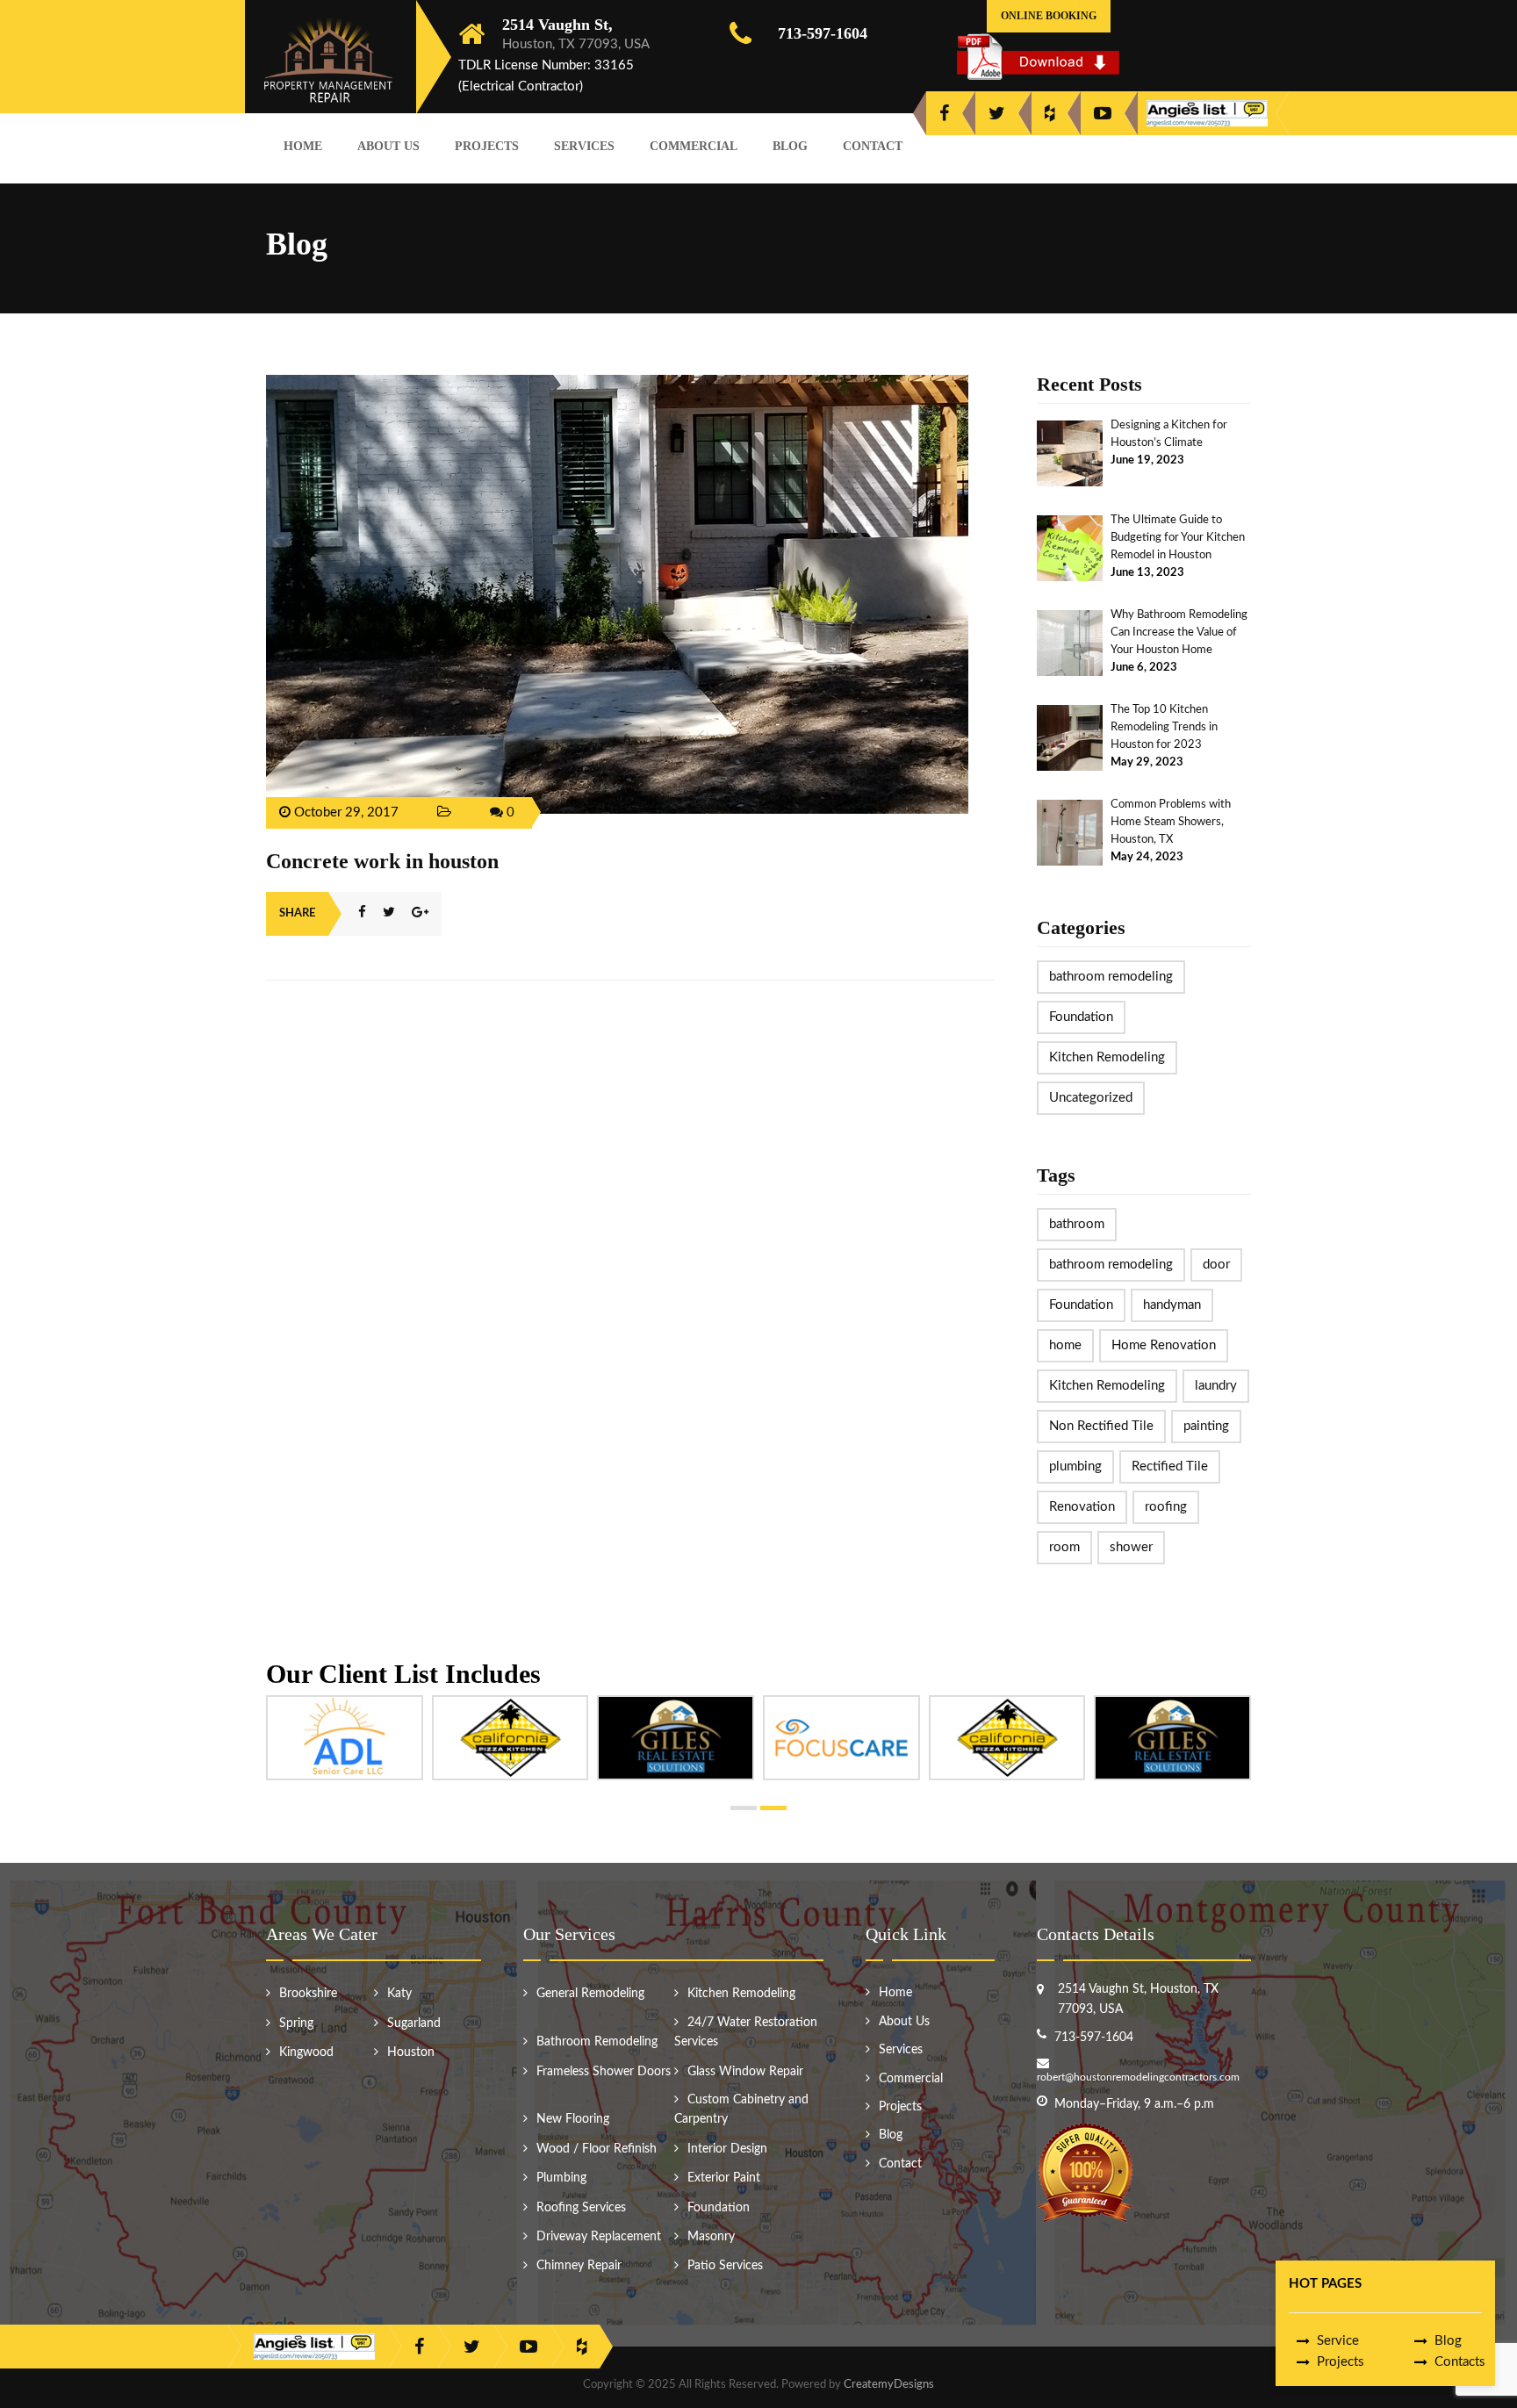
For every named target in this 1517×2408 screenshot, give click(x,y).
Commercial (694, 146)
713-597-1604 (823, 33)
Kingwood (306, 2052)
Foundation (1081, 1017)
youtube (1103, 113)
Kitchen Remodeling (1107, 1057)
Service (1338, 2341)
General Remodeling (590, 1994)
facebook (944, 113)
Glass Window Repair (745, 2072)
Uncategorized (1091, 1098)
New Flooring (573, 2119)
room (1064, 1547)
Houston (411, 2052)
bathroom (1077, 1224)
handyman (1172, 1305)
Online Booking (1049, 16)
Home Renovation (1164, 1345)
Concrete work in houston (382, 861)
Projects (487, 146)
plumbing (1075, 1466)
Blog (790, 146)
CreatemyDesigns (889, 2385)
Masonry (711, 2237)
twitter (997, 113)
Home (303, 146)
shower (1131, 1547)
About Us (388, 146)
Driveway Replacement (599, 2237)
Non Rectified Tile (1101, 1426)
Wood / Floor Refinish (597, 2149)
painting (1206, 1426)
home (1065, 1345)
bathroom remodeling (1111, 977)
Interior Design (727, 2149)
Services (584, 146)
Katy (399, 1994)
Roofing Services (581, 2208)
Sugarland (414, 2023)
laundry (1216, 1386)
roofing (1166, 1507)
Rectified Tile (1170, 1466)
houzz (1050, 113)
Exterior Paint (724, 2178)
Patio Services (725, 2266)
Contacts (1460, 2362)
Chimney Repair (579, 2266)
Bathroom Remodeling (597, 2042)
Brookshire (308, 1994)
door (1216, 1265)
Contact (873, 146)
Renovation (1082, 1507)
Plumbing (561, 2178)
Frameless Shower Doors (604, 2072)
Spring (296, 2023)
